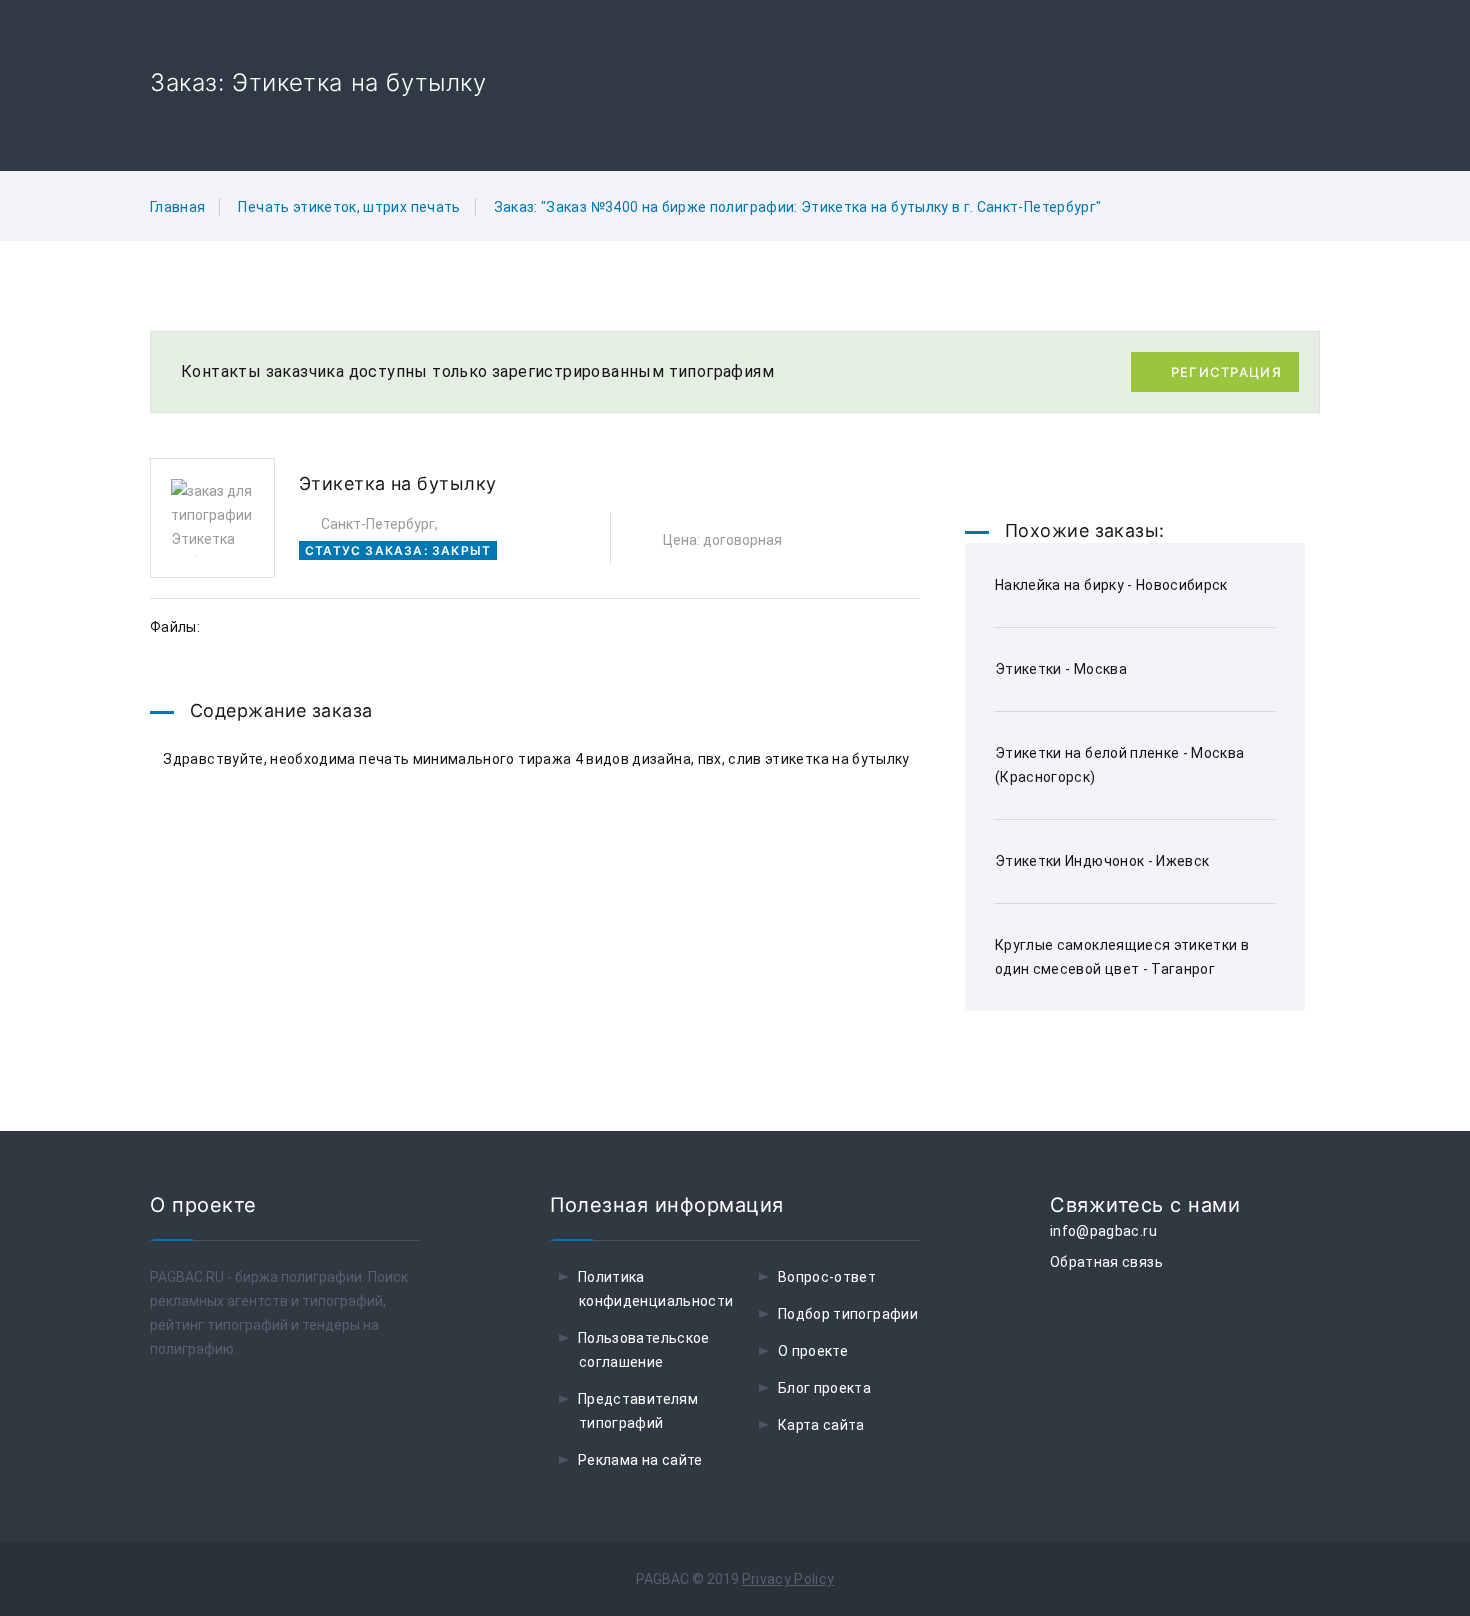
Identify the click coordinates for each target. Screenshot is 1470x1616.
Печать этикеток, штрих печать (349, 207)
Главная (177, 207)
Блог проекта (824, 1388)
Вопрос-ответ (827, 1277)
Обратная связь (1106, 1262)
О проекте (813, 1351)
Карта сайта (821, 1425)
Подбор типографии (848, 1314)
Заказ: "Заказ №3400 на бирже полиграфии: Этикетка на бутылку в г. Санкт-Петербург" (798, 207)
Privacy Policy (788, 1579)
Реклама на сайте (640, 1460)
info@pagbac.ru (1103, 1231)
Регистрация (1226, 372)
